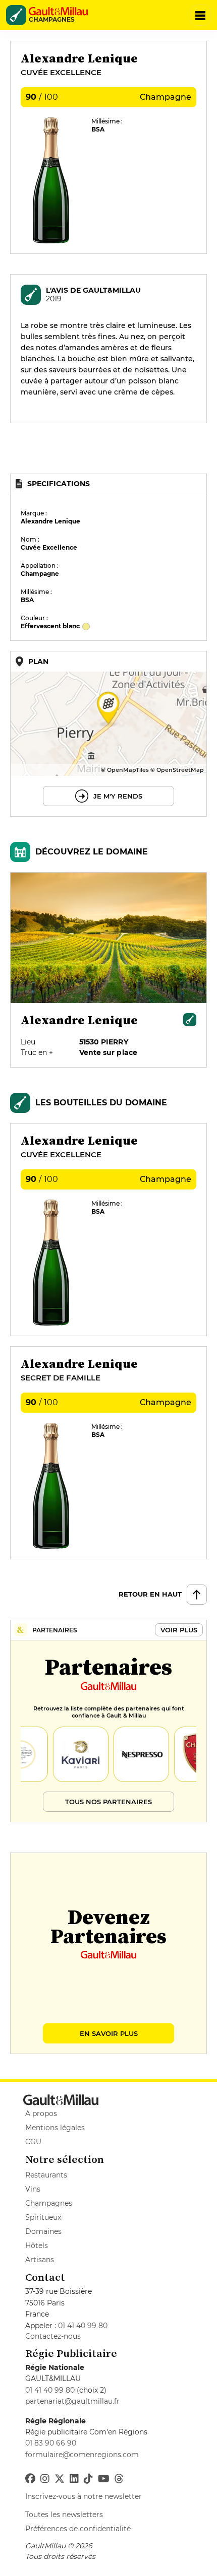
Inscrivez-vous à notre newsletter (84, 2496)
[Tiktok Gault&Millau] (88, 2479)
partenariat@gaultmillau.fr (72, 2401)
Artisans (40, 2260)
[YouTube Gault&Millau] (104, 2479)
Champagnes (49, 2203)
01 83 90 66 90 (51, 2443)
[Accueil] (62, 11)
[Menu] (200, 15)
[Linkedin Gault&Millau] (74, 2479)
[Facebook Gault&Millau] (30, 2479)
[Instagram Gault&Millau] (45, 2479)
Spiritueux (43, 2217)
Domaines (43, 2231)
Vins (33, 2189)
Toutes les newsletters (64, 2515)
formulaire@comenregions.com (82, 2455)
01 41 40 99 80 (83, 2326)
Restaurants (46, 2175)
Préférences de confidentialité (78, 2529)
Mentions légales (55, 2128)
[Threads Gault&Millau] (119, 2479)
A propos (41, 2113)
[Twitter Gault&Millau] (60, 2479)
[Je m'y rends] (108, 734)
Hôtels (37, 2245)
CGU (33, 2142)
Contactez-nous (53, 2336)
